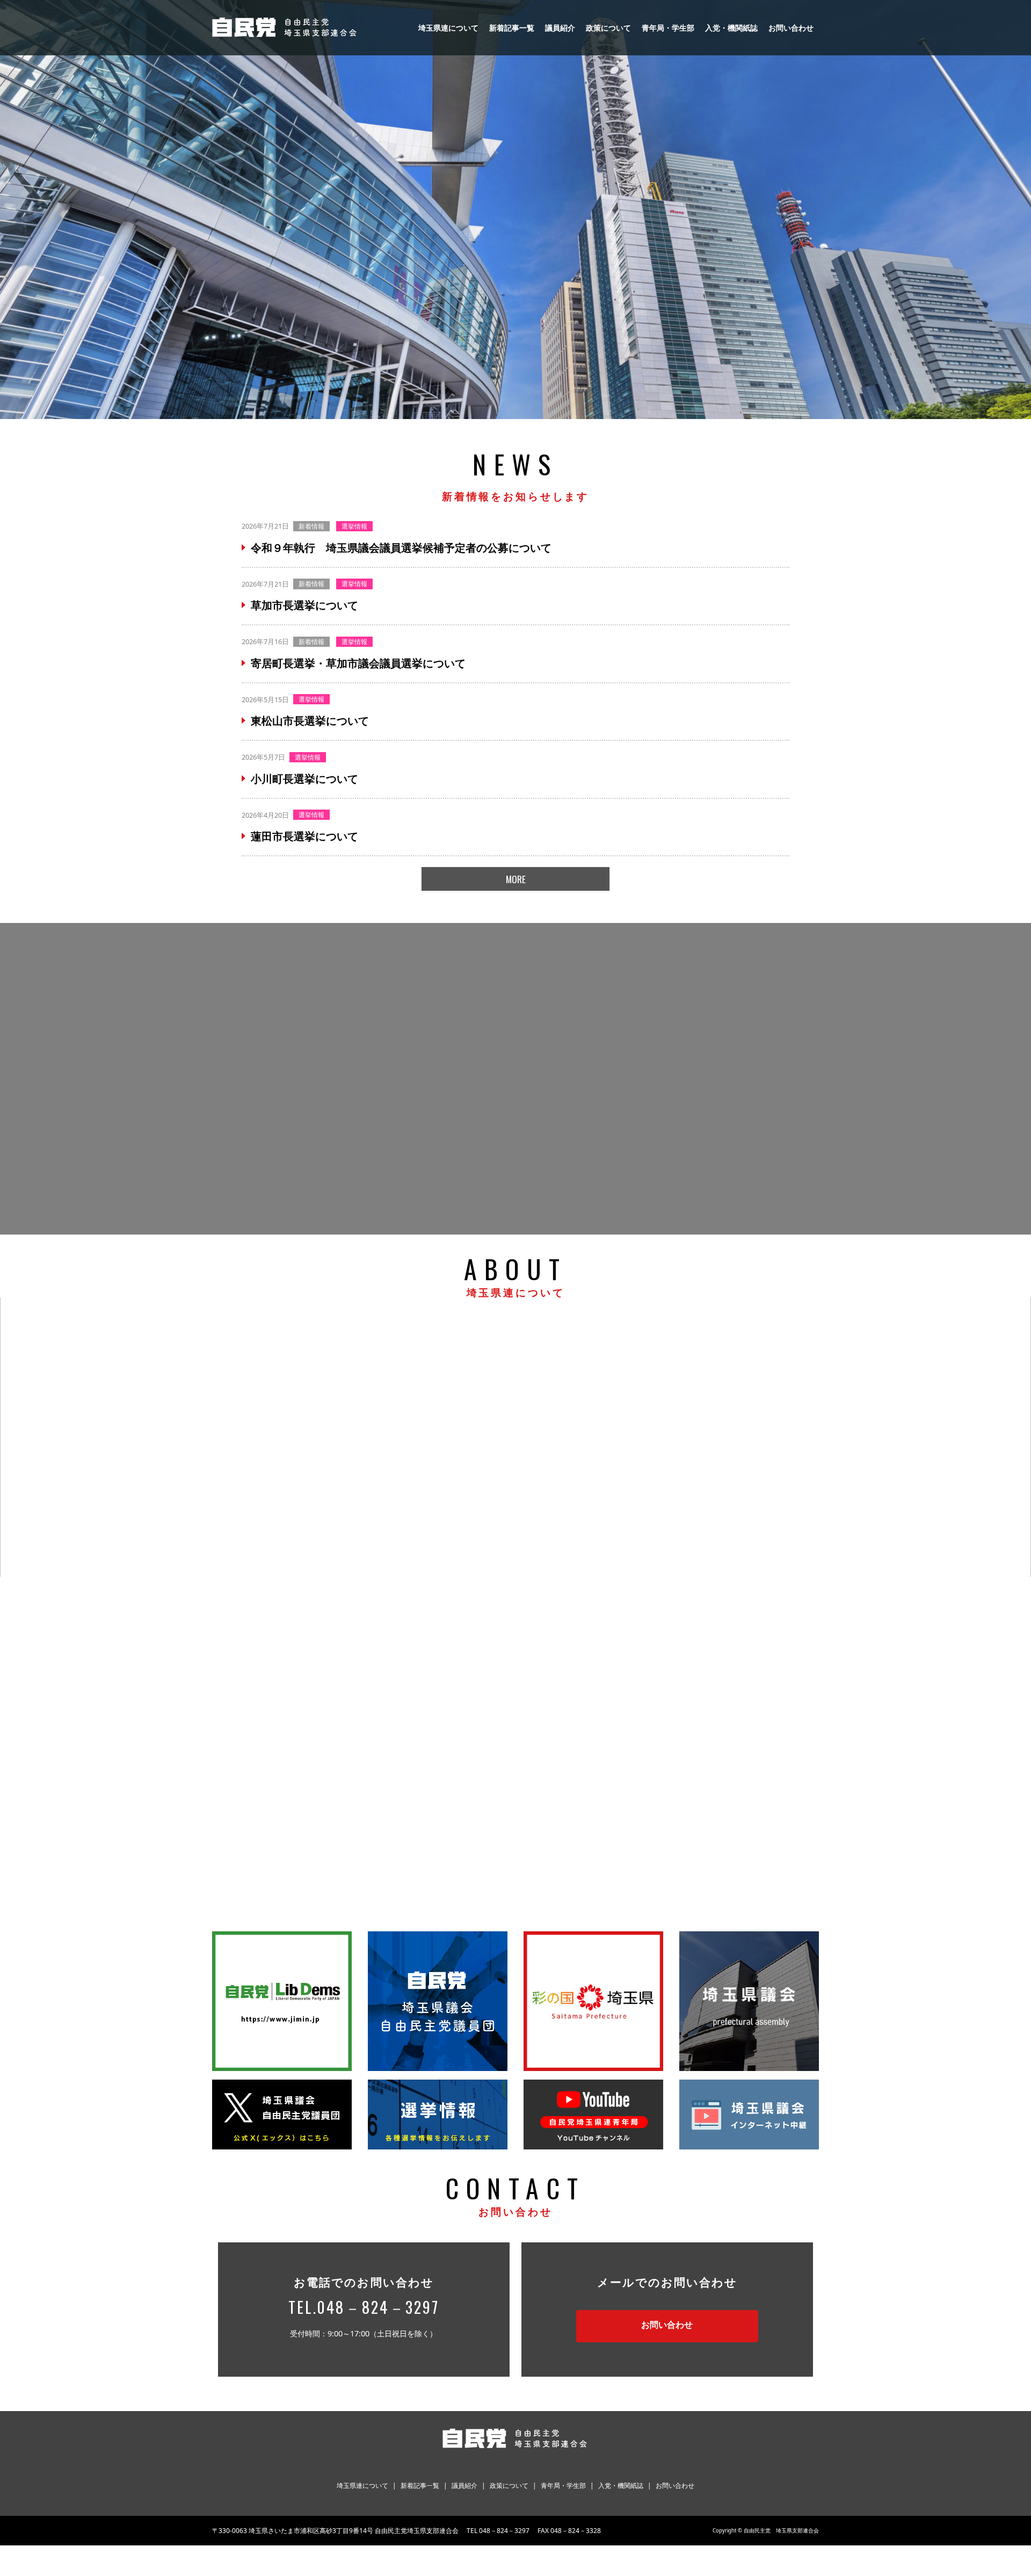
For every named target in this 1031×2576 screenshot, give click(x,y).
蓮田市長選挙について (304, 836)
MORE (516, 879)
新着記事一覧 (512, 28)
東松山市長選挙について (310, 721)
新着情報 (311, 526)
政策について (608, 28)
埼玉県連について (448, 28)
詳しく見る (271, 1452)
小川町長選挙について (304, 779)
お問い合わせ (791, 28)
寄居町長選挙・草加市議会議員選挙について (358, 663)
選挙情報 (354, 526)
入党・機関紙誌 (731, 28)
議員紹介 (560, 28)
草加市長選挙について (304, 605)
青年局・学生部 (668, 28)
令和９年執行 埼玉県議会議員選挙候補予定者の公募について (401, 548)
